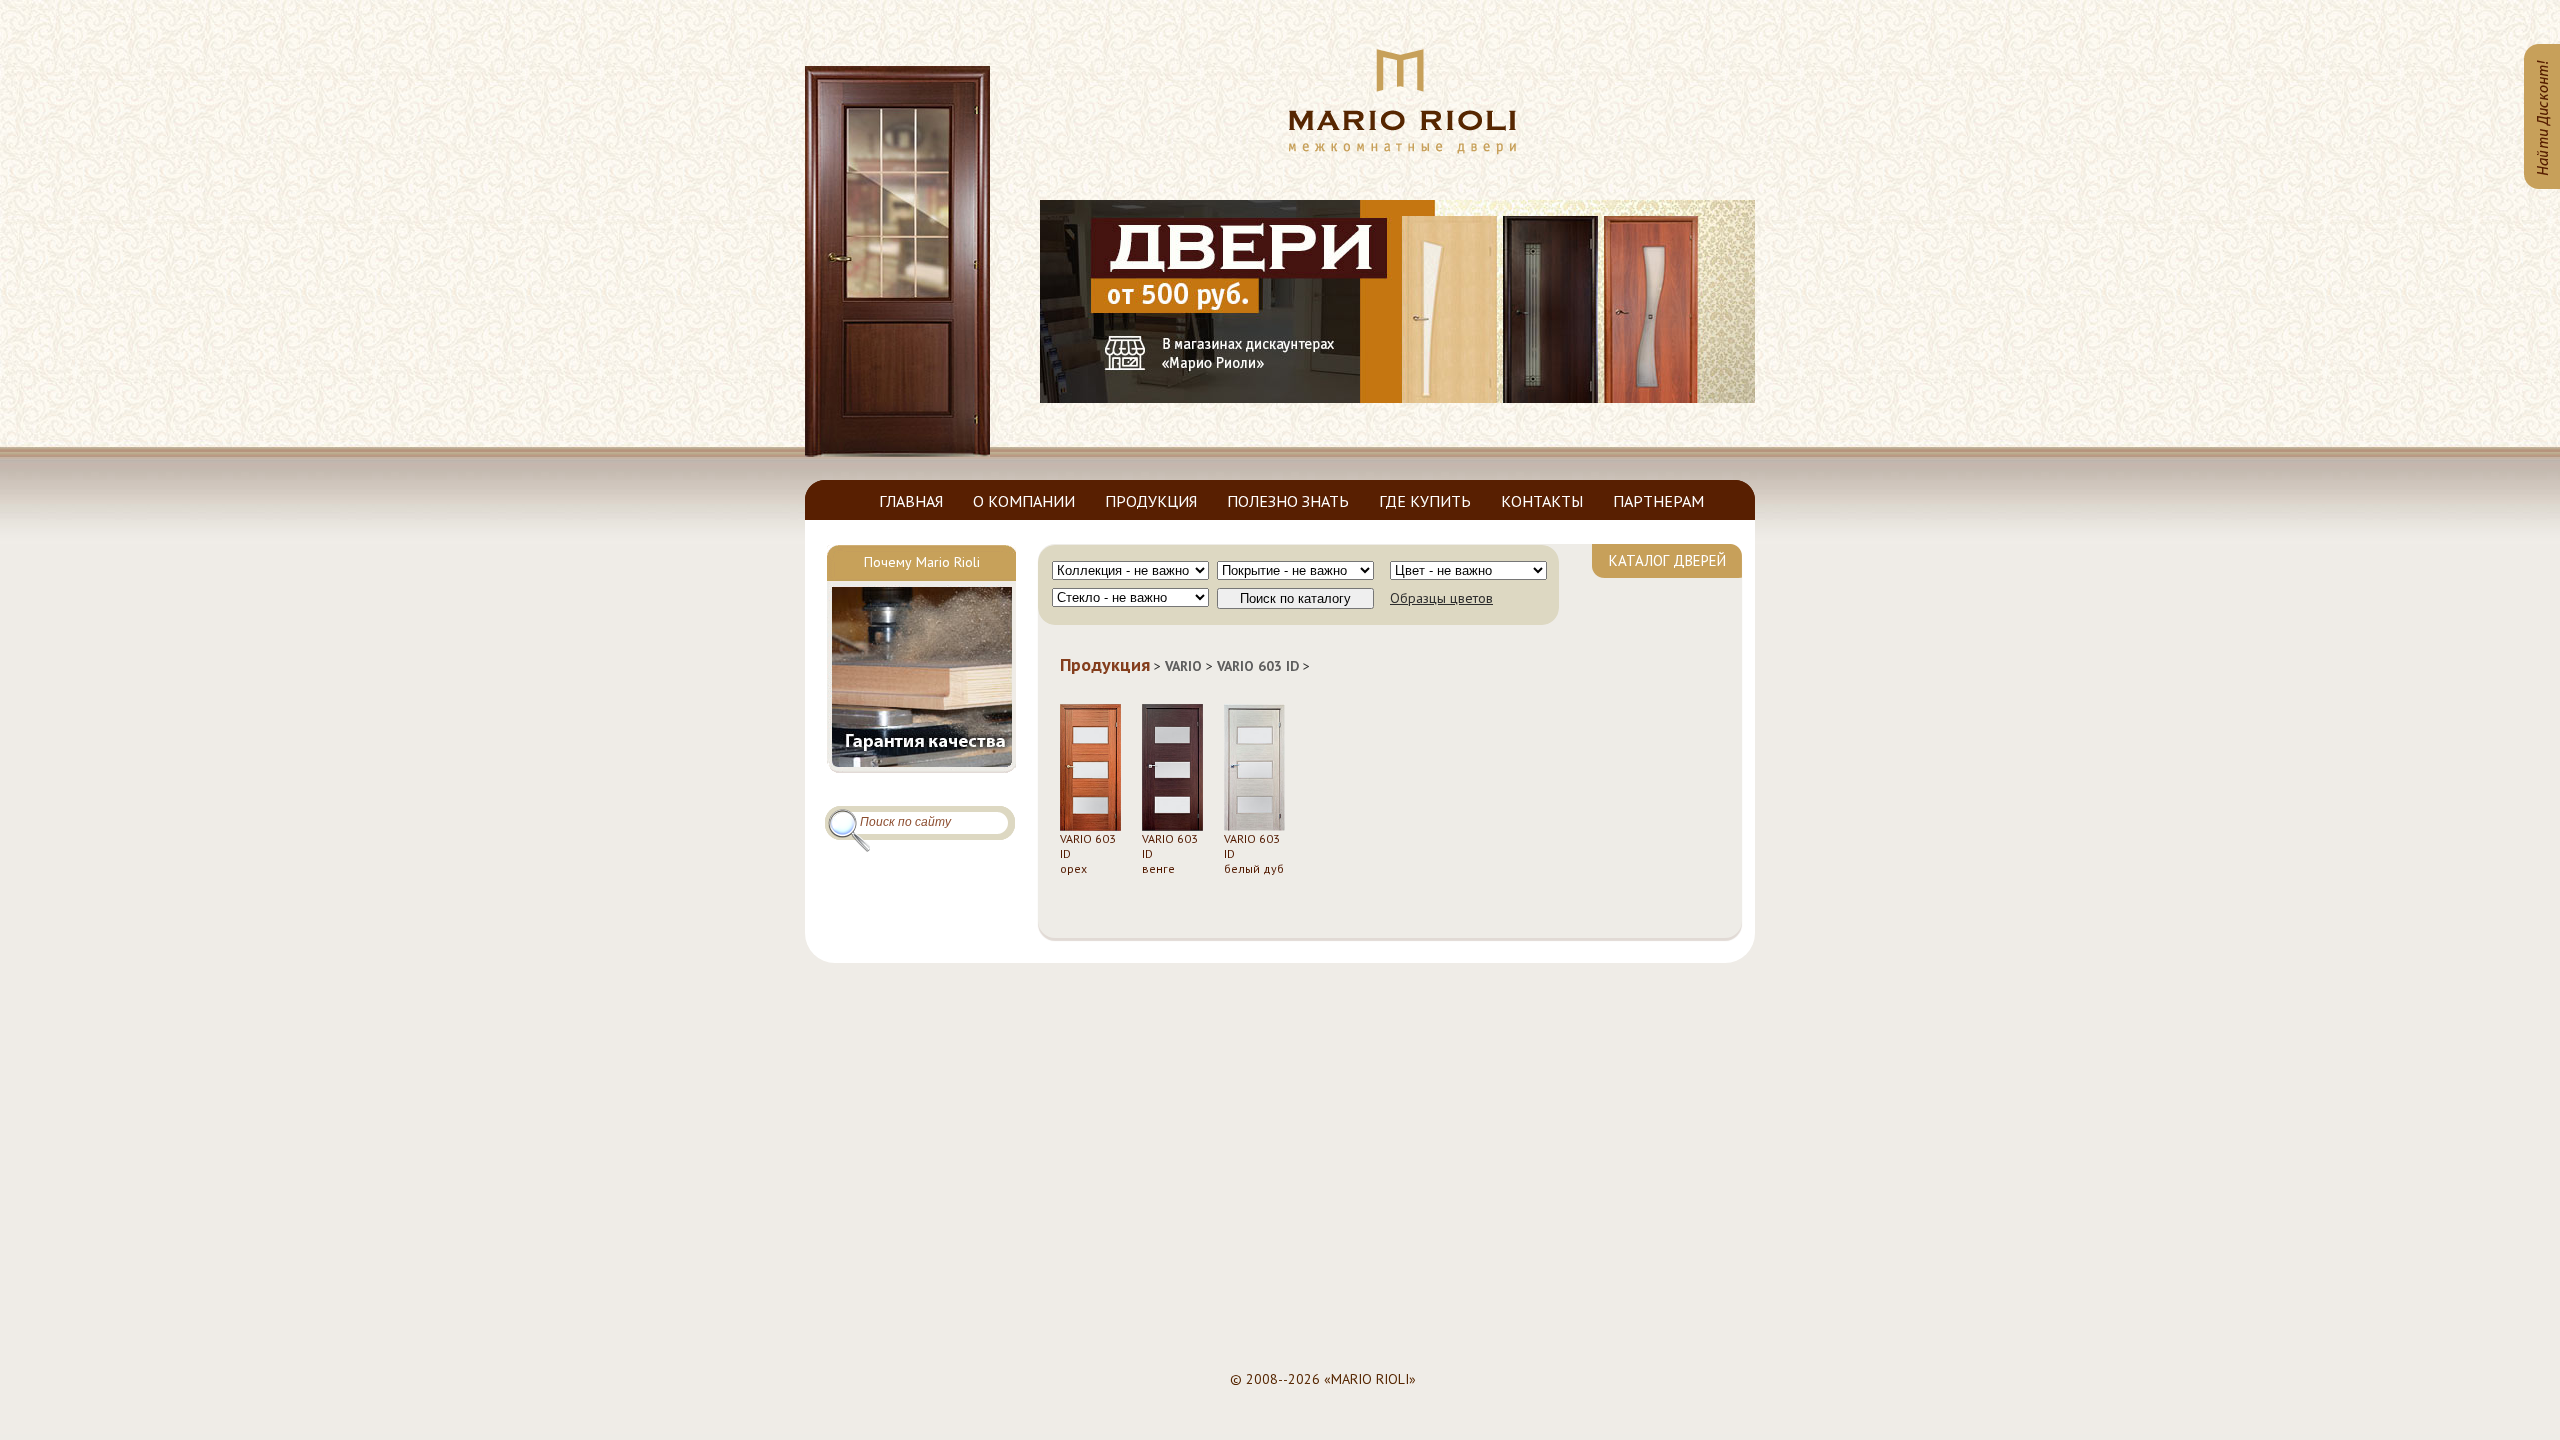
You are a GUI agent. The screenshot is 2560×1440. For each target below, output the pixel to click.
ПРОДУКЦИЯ (1151, 501)
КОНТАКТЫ (1542, 501)
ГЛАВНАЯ (911, 501)
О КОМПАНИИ (1024, 501)
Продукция (1105, 664)
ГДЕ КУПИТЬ (1425, 501)
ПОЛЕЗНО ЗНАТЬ (1288, 501)
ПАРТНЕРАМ (1658, 501)
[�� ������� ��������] (1402, 150)
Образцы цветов (1441, 598)
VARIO (1183, 666)
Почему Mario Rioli (922, 562)
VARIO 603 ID (1258, 666)
